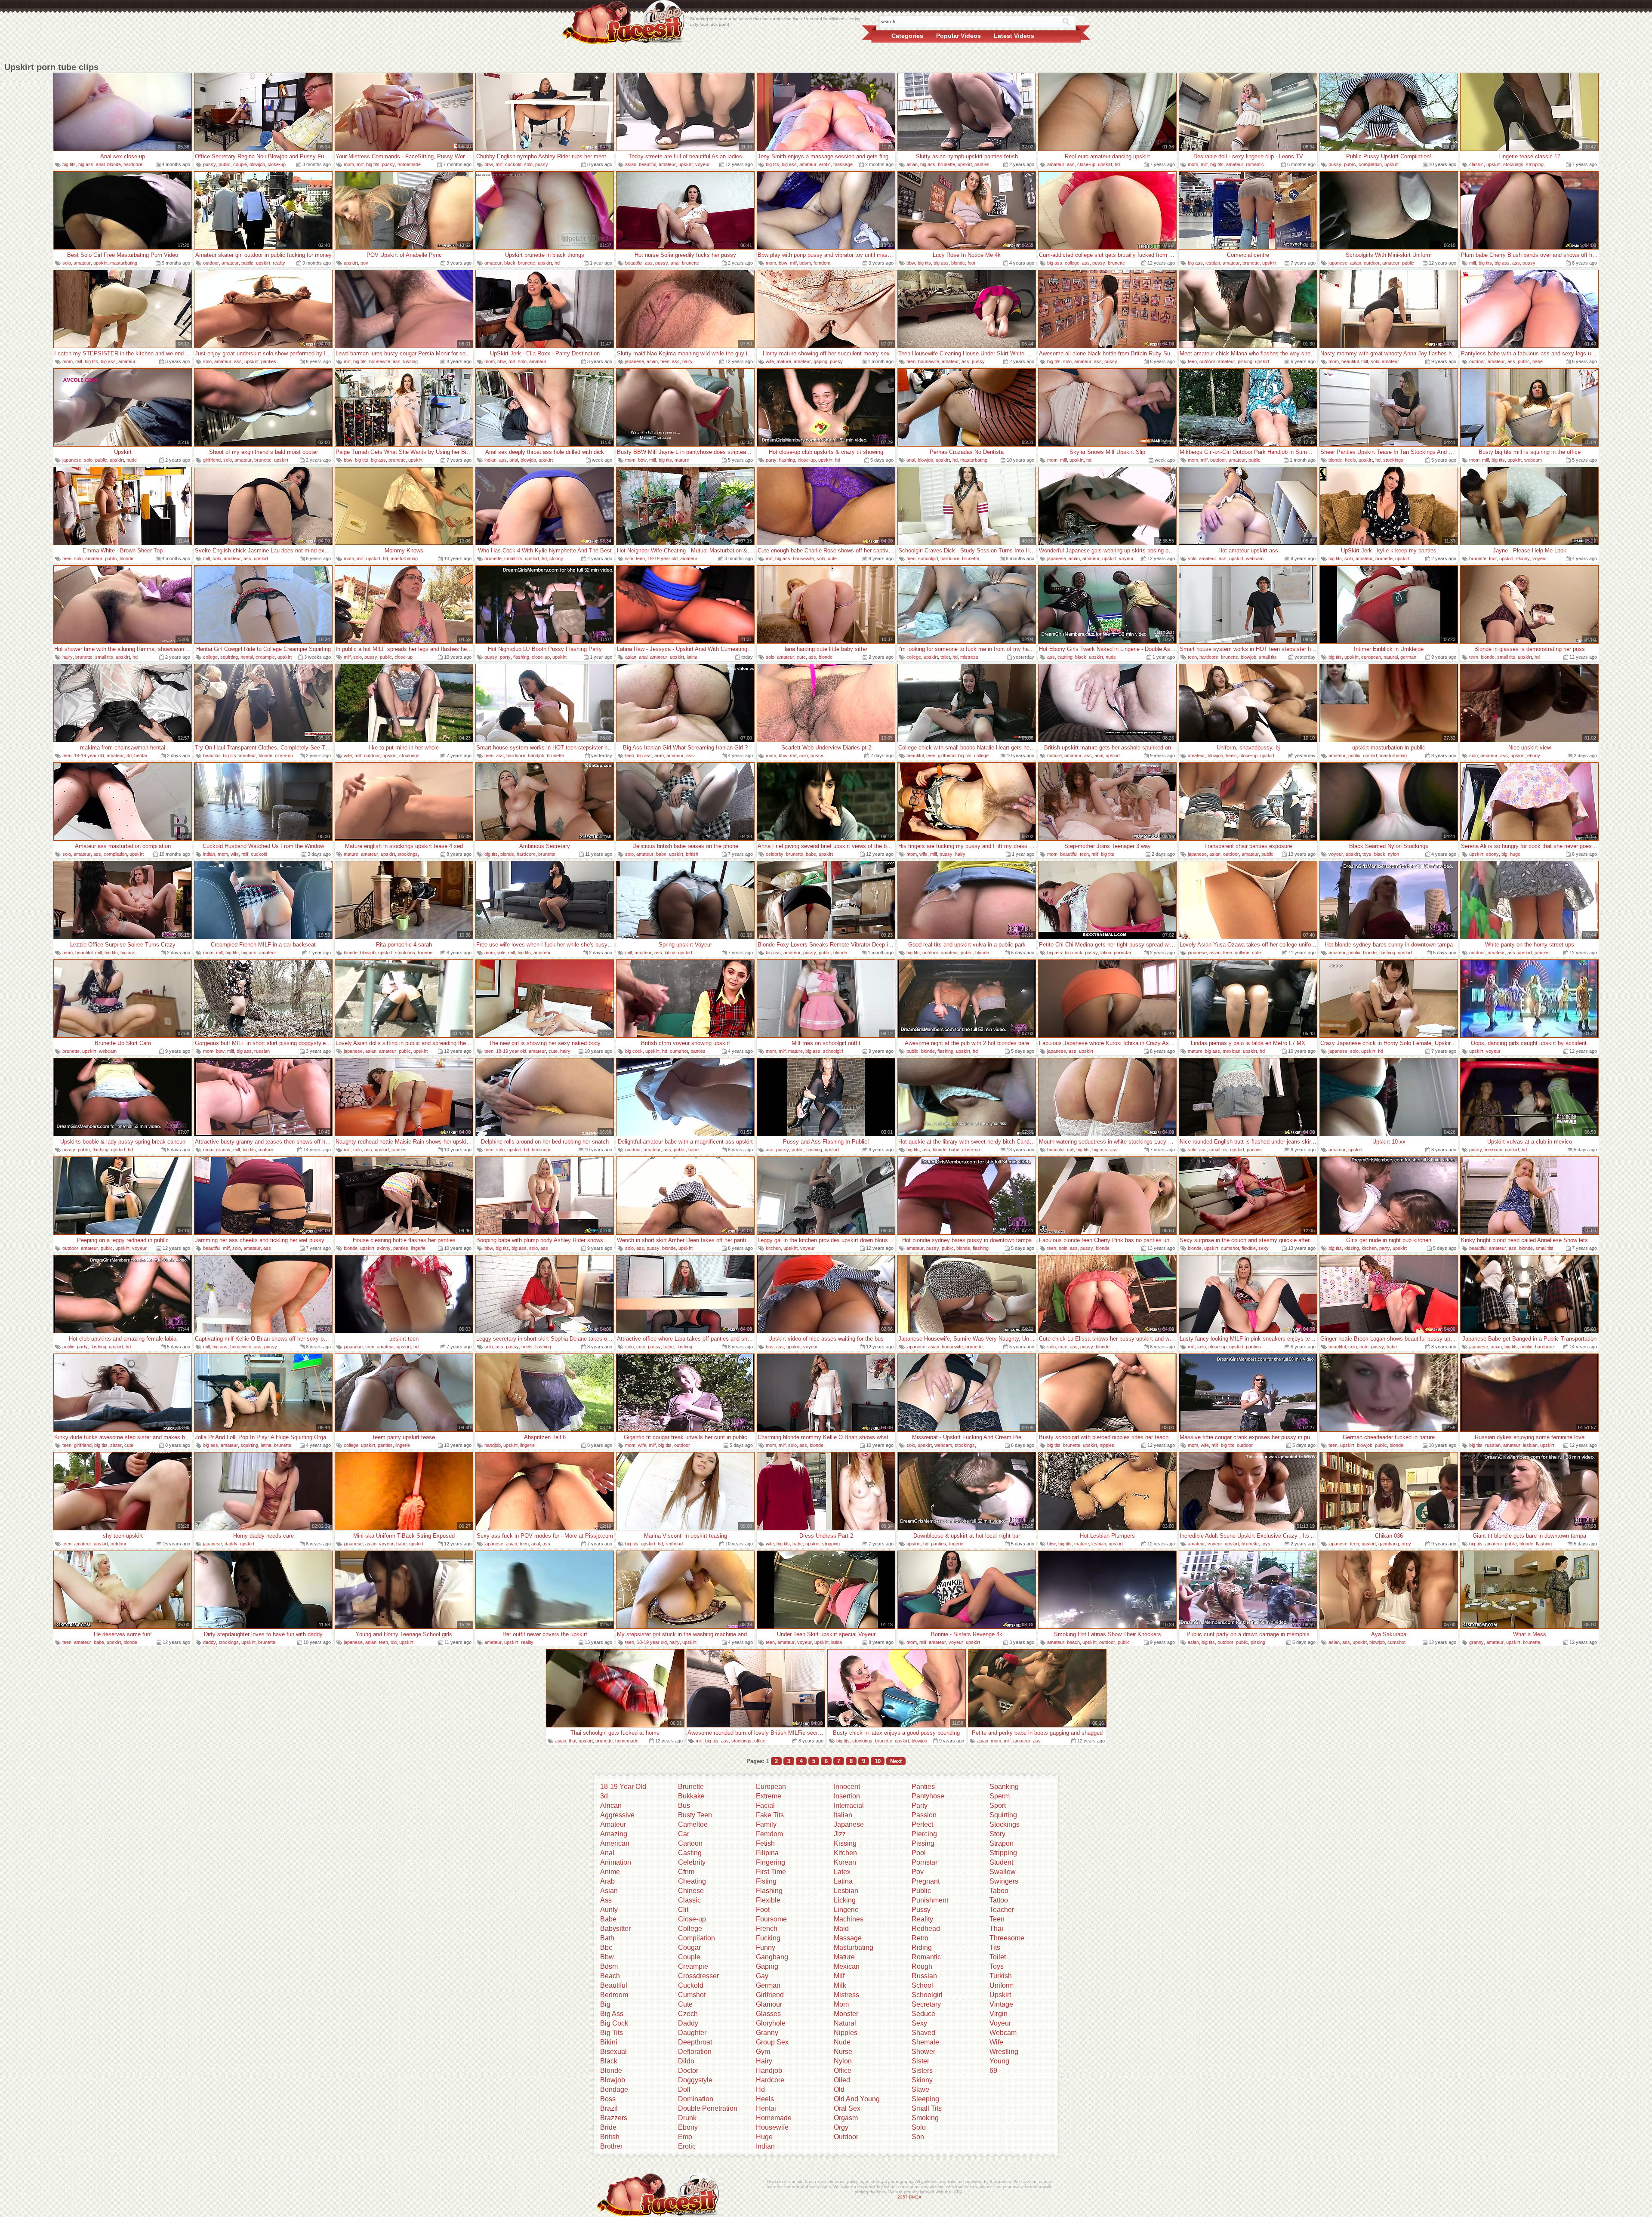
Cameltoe (693, 1824)
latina (692, 657)
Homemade (774, 2118)
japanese (1338, 263)
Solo (919, 2127)
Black (609, 2061)
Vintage (1001, 2004)
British (610, 2137)
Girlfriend (770, 1995)
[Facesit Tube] (624, 22)
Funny (766, 1947)
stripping (1535, 164)
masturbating (124, 263)
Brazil (609, 2108)
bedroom (541, 1150)
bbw (489, 164)
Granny (767, 2033)
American (615, 1843)
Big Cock (614, 2023)
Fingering (771, 1862)
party (771, 460)
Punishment (930, 1900)
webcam (1533, 460)
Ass (606, 1900)
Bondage (614, 2089)
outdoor (211, 263)
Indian (765, 2146)
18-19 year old (663, 558)
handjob (536, 755)
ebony (1534, 755)
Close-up (692, 1919)
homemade (409, 164)
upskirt (686, 164)
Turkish (1001, 1976)
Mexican (847, 1966)
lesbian (1213, 263)
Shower (923, 2052)
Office (843, 2071)
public (225, 164)
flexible (1249, 1248)
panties (982, 164)
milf (360, 164)
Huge (764, 2137)
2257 (903, 2197)
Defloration (695, 2052)
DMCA (915, 2197)
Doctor (688, 2071)
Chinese (691, 1891)
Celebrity (692, 1862)
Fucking (768, 1938)
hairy (687, 361)
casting (1065, 657)
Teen (997, 1919)
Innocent (847, 1787)
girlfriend (212, 460)
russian (262, 1051)
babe (1538, 361)
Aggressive (617, 1815)
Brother (611, 2146)
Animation (616, 1862)
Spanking (1004, 1787)
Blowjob (613, 2080)
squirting (229, 657)
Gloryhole (771, 2023)
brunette (946, 164)
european (1371, 657)
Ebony (688, 2127)
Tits (995, 1947)
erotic (825, 164)
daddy (231, 1544)
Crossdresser (698, 1976)
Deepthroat (695, 2042)
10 (878, 1761)
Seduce (923, 2014)
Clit (683, 1910)
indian (490, 460)
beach (1073, 1642)
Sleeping (925, 2099)
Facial (765, 1805)
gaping (820, 361)
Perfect (922, 1824)
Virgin (999, 2014)
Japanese (849, 1824)
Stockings (1005, 1824)
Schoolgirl (927, 1995)
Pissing (923, 1843)
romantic (1255, 164)
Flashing (769, 1891)
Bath (607, 1938)
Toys (997, 1966)
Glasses (768, 2014)
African (611, 1805)
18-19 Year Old (623, 1787)
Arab (607, 1881)
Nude (842, 2042)
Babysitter (615, 1929)
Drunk (687, 2118)
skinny (556, 558)
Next (896, 1761)
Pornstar (925, 1862)
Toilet (998, 1957)
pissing (1245, 361)
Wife (996, 2042)
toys (1367, 854)
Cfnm (686, 1872)
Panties (923, 1787)
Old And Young (857, 2099)
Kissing (845, 1843)
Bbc (606, 1947)
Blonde (611, 2071)
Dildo (686, 2061)
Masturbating (854, 1947)
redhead (674, 1544)
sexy (1264, 1248)
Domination (696, 2099)
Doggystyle (695, 2080)
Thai (996, 1929)
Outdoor (846, 2137)
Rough (922, 1966)
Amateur (613, 1824)
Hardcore (770, 2080)
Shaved (923, 2033)
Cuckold (691, 1985)
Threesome (1007, 1938)
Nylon (843, 2061)
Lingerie (846, 1910)
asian (631, 164)
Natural (845, 2023)
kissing (410, 361)
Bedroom (614, 1995)
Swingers (1004, 1881)
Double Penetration (708, 2108)
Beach (610, 1976)
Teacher (1002, 1910)
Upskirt (1000, 1995)
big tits (69, 164)
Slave (920, 2089)
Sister (920, 2061)
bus (770, 1347)
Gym (763, 2052)
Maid (841, 1929)
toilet (945, 657)
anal (100, 164)
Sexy (919, 2023)
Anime (610, 1872)
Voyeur (1000, 2023)
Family (766, 1824)
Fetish (765, 1843)
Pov (918, 1872)
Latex (842, 1872)
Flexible (768, 1900)
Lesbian (846, 1891)
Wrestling (1004, 2052)
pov (364, 263)
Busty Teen (695, 1815)
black (510, 263)
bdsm (805, 263)
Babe (608, 1919)
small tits (513, 558)
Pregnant (926, 1881)
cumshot (679, 1051)
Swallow (1003, 1872)
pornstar (1123, 953)
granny (223, 1150)
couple (240, 164)
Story (997, 1834)
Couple (689, 1957)
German (768, 1985)
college (1072, 263)
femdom (822, 263)
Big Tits (612, 2033)
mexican (1231, 1051)
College (690, 1929)
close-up (277, 164)
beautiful (647, 164)
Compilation (697, 1938)
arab (659, 755)
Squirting (1003, 1815)
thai (572, 1741)
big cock (1074, 953)
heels (1350, 460)
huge (1515, 854)
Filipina (767, 1853)
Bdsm (609, 1966)
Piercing (924, 1834)
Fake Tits (770, 1815)
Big (605, 2004)
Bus (684, 1805)
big (1504, 854)
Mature (844, 1957)
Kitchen (845, 1853)
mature (784, 361)
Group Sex (772, 2042)
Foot (763, 1910)
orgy (1406, 1544)
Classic (689, 1900)
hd (1117, 164)
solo (528, 164)
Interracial (849, 1805)
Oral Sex (847, 2108)
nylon (1393, 854)
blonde (114, 164)
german (1408, 657)
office (760, 1741)
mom (349, 164)
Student (1001, 1862)
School (922, 1985)
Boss (608, 2099)
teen (665, 361)
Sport (998, 1805)
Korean (845, 1862)
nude (132, 460)
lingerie (425, 953)
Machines (849, 1919)
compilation (1370, 164)
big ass (86, 164)
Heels (765, 2099)
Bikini (609, 2042)
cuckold (513, 164)
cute (832, 558)
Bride (608, 2127)
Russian (924, 1976)
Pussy (921, 1910)
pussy (210, 164)
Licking (845, 1900)
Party (920, 1805)
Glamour (769, 2004)
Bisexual (613, 2052)
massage (843, 164)
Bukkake (691, 1796)
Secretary (926, 2004)
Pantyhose (928, 1796)
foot (971, 263)
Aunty (609, 1910)
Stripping (1003, 1853)
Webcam (1003, 2033)
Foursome (771, 1919)
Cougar (689, 1947)
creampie (265, 657)
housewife (380, 361)
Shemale (925, 2042)
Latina (843, 1881)
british (692, 854)
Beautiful (614, 1985)
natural (1391, 657)
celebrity (775, 854)
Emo (685, 2137)
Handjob (769, 2071)
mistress (969, 657)
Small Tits (927, 2108)
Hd (760, 2089)
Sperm (1000, 1796)
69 (993, 2071)
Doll (684, 2089)
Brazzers (614, 2118)
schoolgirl (928, 558)
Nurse (843, 2052)
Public (921, 1891)
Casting (690, 1853)
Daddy (688, 2023)
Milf (839, 1976)
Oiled (842, 2080)
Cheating (692, 1881)
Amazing (614, 1834)
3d (129, 755)
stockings (1513, 164)
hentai (247, 657)
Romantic (926, 1957)
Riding (922, 1947)
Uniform (1002, 1985)
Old (839, 2089)
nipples (1107, 1445)
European (771, 1787)
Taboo (999, 1891)
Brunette (691, 1787)
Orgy (841, 2127)
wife (770, 361)
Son (918, 2137)
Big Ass (612, 2014)
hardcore (133, 164)
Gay (762, 1976)
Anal (607, 1853)
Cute (685, 2004)
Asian (609, 1891)
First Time (771, 1872)
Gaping (767, 1966)
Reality (922, 1919)
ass (1071, 164)
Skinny (922, 2080)
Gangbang (772, 1957)
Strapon (1002, 1843)
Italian (843, 1815)
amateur (667, 164)
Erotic (687, 2146)
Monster (846, 2014)
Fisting (766, 1881)
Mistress (846, 1995)
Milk (840, 1985)
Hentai (766, 2108)
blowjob (257, 164)
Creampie (693, 1966)
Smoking (925, 2118)
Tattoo (999, 1900)
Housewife (772, 2127)
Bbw (607, 1957)
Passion (924, 1815)
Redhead (926, 1929)
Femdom (769, 1834)
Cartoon (690, 1843)
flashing (787, 460)
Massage (848, 1938)
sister (116, 1445)
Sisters (922, 2071)
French (767, 1929)
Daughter (692, 2033)
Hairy (764, 2061)
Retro (920, 1938)
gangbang (1389, 1544)
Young (999, 2061)
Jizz (840, 1834)
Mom (841, 2004)
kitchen (773, 1248)
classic (1476, 164)
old (394, 1642)
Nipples (846, 2033)
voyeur (703, 164)
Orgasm (846, 2118)
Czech (688, 2014)
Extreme (769, 1796)
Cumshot (692, 1995)
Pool (919, 1853)
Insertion (847, 1796)
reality (279, 263)
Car (684, 1834)
